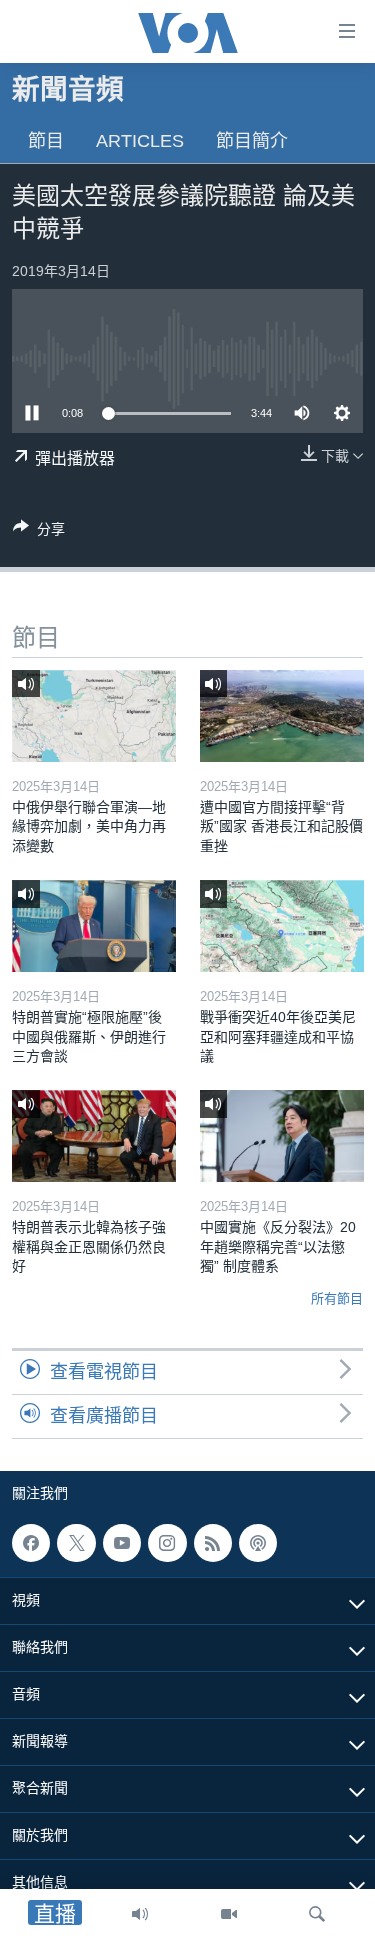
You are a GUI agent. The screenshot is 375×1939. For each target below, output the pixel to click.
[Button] (39, 532)
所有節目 (337, 1298)
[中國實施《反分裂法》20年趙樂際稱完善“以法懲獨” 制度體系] (282, 1136)
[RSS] (213, 1543)
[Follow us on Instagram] (167, 1543)
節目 (46, 141)
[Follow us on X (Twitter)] (76, 1543)
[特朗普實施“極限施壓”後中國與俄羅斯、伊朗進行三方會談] (94, 926)
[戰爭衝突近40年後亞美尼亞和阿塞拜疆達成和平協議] (282, 926)
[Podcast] (258, 1543)
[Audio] (140, 1914)
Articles (140, 141)
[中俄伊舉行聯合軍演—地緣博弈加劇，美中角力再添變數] (94, 716)
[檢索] (317, 1914)
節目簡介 (252, 141)
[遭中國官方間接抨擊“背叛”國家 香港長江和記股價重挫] (282, 716)
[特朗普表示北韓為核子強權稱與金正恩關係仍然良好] (94, 1136)
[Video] (229, 1914)
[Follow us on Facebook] (31, 1543)
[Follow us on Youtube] (122, 1543)
